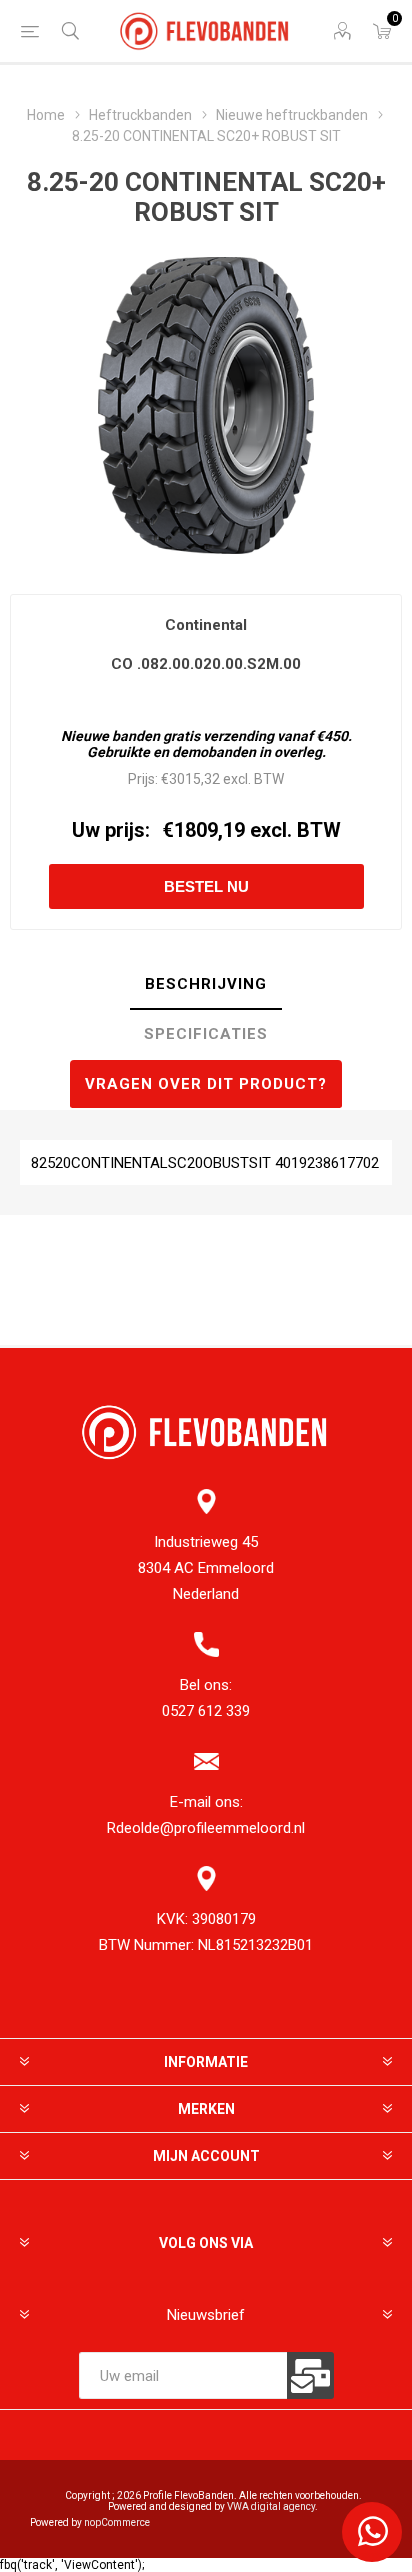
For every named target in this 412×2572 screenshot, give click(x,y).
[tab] (206, 985)
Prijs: (143, 779)
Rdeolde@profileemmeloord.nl (206, 1828)
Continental (206, 625)
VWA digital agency (271, 2506)
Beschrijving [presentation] (206, 984)
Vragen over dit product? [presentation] (206, 1084)
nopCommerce (117, 2522)
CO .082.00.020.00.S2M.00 (206, 664)
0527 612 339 (206, 1711)
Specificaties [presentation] (206, 1034)
